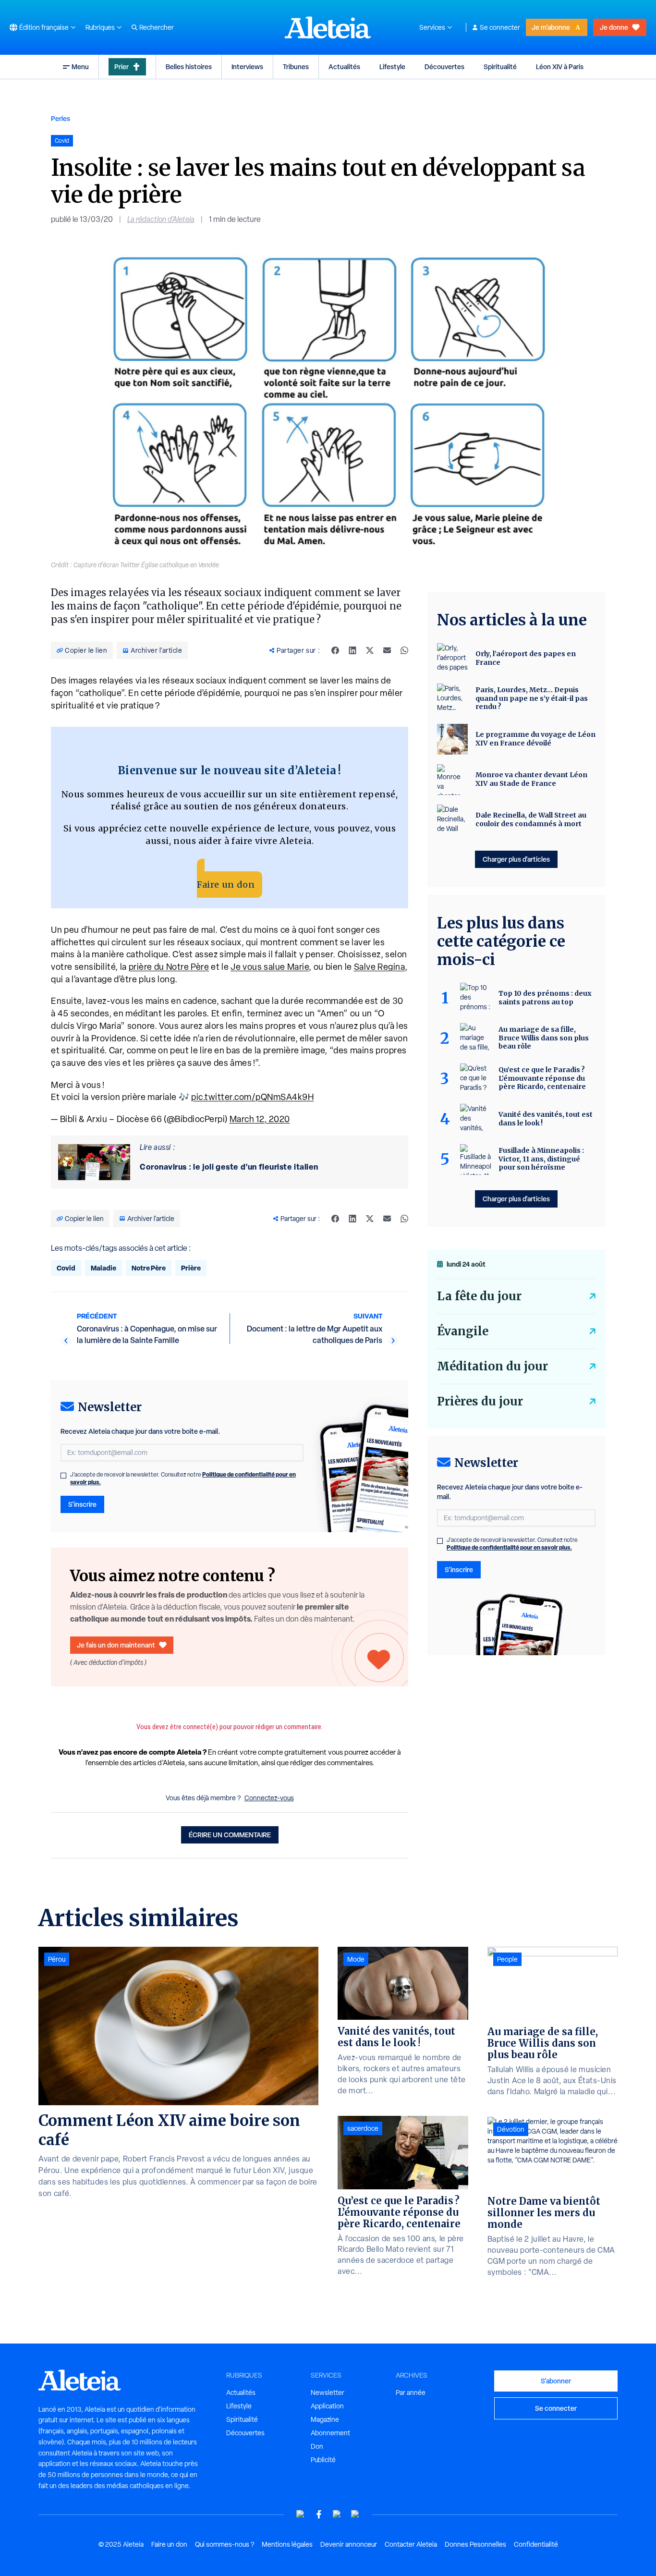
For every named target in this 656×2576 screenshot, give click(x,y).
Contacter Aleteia (411, 2544)
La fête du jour (479, 1296)
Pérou (57, 1959)
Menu (80, 67)
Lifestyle (392, 67)
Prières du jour (480, 1401)
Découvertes (444, 67)
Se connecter (500, 27)
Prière (191, 1268)
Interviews (247, 67)
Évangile (463, 1331)
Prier (121, 67)
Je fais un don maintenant (116, 1645)
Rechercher (157, 27)
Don (317, 2446)
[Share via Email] (387, 650)
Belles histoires (189, 67)
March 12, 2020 (260, 1119)
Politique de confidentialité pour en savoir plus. (509, 1547)
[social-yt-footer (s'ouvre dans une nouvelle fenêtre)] (301, 2514)
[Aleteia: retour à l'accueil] (328, 27)
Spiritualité (500, 67)
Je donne (614, 27)
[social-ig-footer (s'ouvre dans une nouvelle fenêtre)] (355, 2514)
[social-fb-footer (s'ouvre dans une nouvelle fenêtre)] (319, 2514)
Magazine (325, 2419)
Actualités (344, 67)
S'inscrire (82, 1504)
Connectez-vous (269, 1798)
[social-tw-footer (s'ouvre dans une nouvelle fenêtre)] (337, 2514)
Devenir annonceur (349, 2544)
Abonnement (330, 2433)
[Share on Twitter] (370, 650)
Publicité (323, 2460)
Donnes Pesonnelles (475, 2544)
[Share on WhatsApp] (404, 650)
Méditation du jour (492, 1366)
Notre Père (149, 1268)
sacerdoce (363, 2128)
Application (327, 2406)
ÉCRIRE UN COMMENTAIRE (230, 1835)
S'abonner (556, 2381)
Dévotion (511, 2129)
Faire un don (226, 885)
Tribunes (296, 67)
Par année (411, 2393)
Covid (66, 1268)
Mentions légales (287, 2544)
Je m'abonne (551, 27)
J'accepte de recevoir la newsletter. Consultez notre (183, 1478)
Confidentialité (536, 2544)
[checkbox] (63, 1476)
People (507, 1959)
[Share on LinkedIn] (352, 650)
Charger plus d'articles (516, 859)
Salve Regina (380, 967)
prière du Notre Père (169, 967)
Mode (356, 1959)
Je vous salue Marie (270, 967)
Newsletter (328, 2393)
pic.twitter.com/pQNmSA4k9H (252, 1097)
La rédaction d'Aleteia (161, 219)
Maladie (103, 1268)
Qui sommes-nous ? (225, 2544)
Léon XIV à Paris (560, 67)
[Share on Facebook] (335, 650)
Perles (61, 118)
